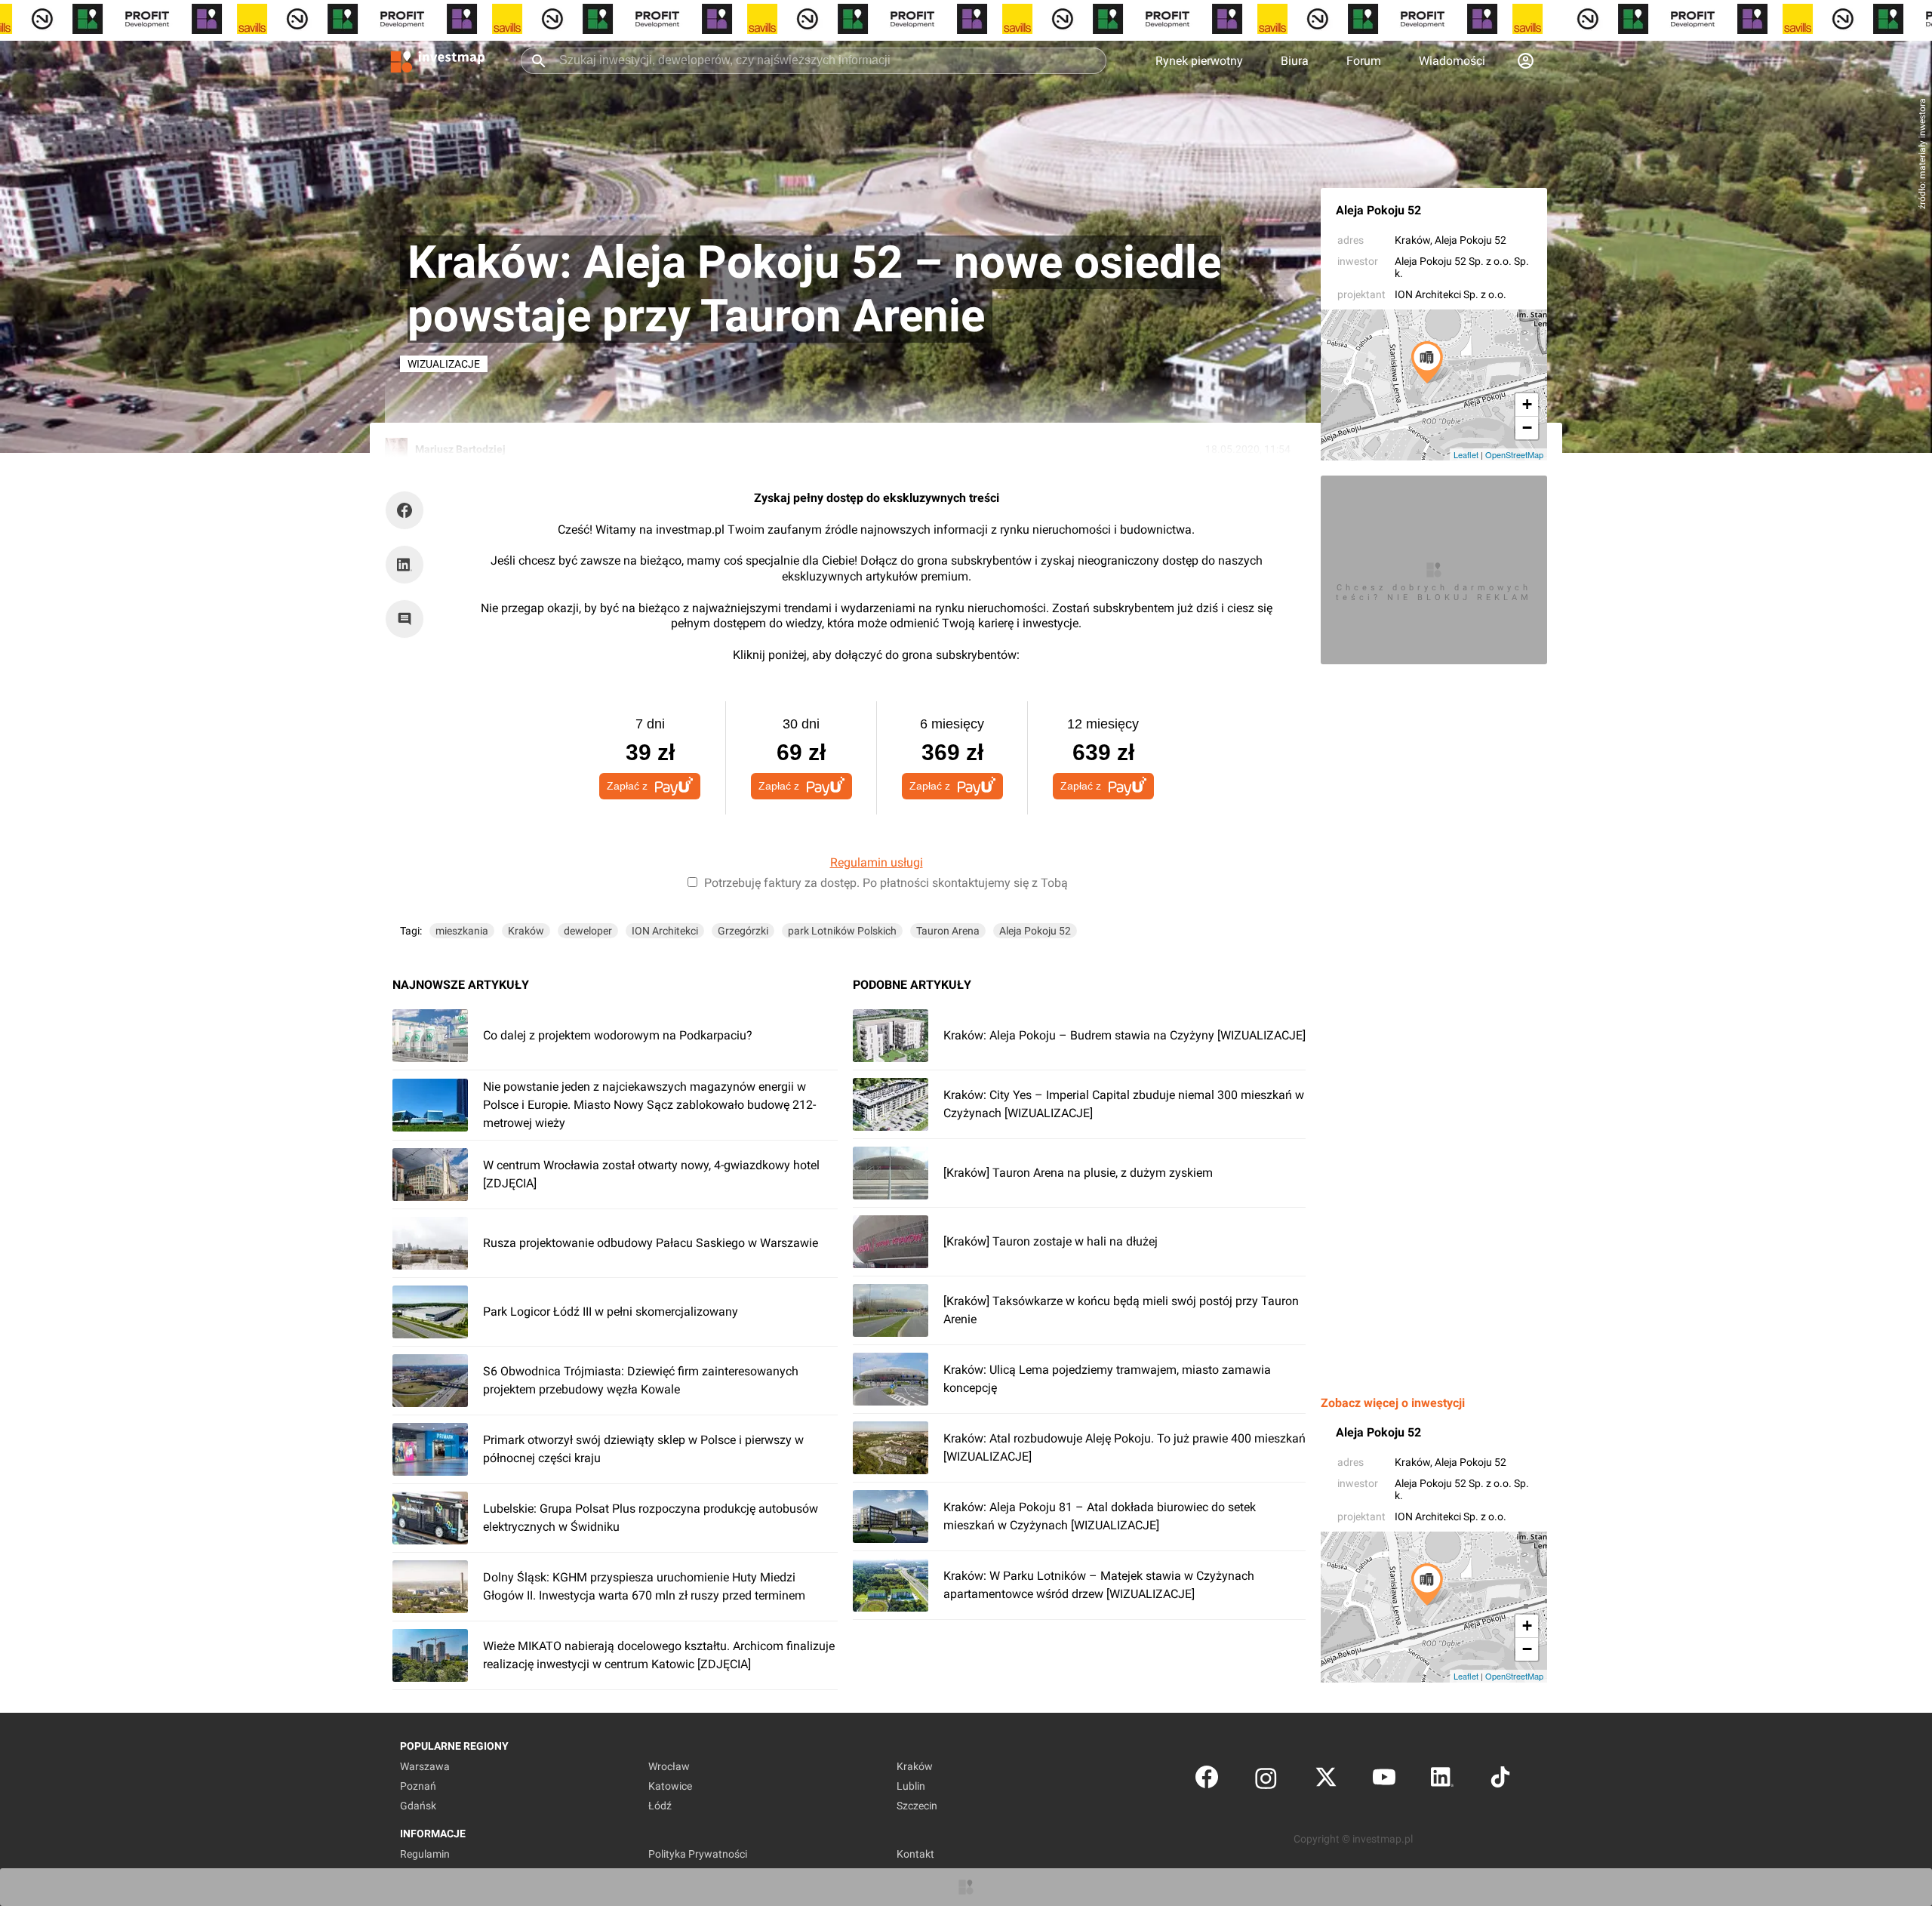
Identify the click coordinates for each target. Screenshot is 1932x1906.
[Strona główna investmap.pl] (438, 60)
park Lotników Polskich (842, 931)
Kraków (1412, 240)
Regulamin (425, 1854)
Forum (1364, 61)
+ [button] (1527, 404)
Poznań (418, 1786)
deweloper (588, 931)
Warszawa (425, 1766)
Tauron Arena (948, 931)
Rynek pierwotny (1199, 61)
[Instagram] (1266, 1780)
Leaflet (1466, 454)
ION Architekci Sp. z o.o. (1451, 294)
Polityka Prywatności (698, 1854)
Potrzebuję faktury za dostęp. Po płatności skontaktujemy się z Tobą (886, 883)
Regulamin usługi (877, 862)
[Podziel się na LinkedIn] (405, 565)
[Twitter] (1326, 1780)
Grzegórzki (743, 931)
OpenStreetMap (1514, 454)
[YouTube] (1384, 1780)
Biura (1295, 61)
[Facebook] (1207, 1780)
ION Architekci (665, 931)
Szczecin (917, 1806)
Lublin (911, 1786)
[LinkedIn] (1442, 1780)
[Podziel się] (408, 510)
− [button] (1527, 428)
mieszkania (462, 931)
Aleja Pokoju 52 (1378, 210)
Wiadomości (1452, 61)
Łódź (660, 1806)
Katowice (670, 1786)
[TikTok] (1500, 1780)
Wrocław (669, 1766)
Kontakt (915, 1854)
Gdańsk (418, 1806)
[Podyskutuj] (408, 619)
